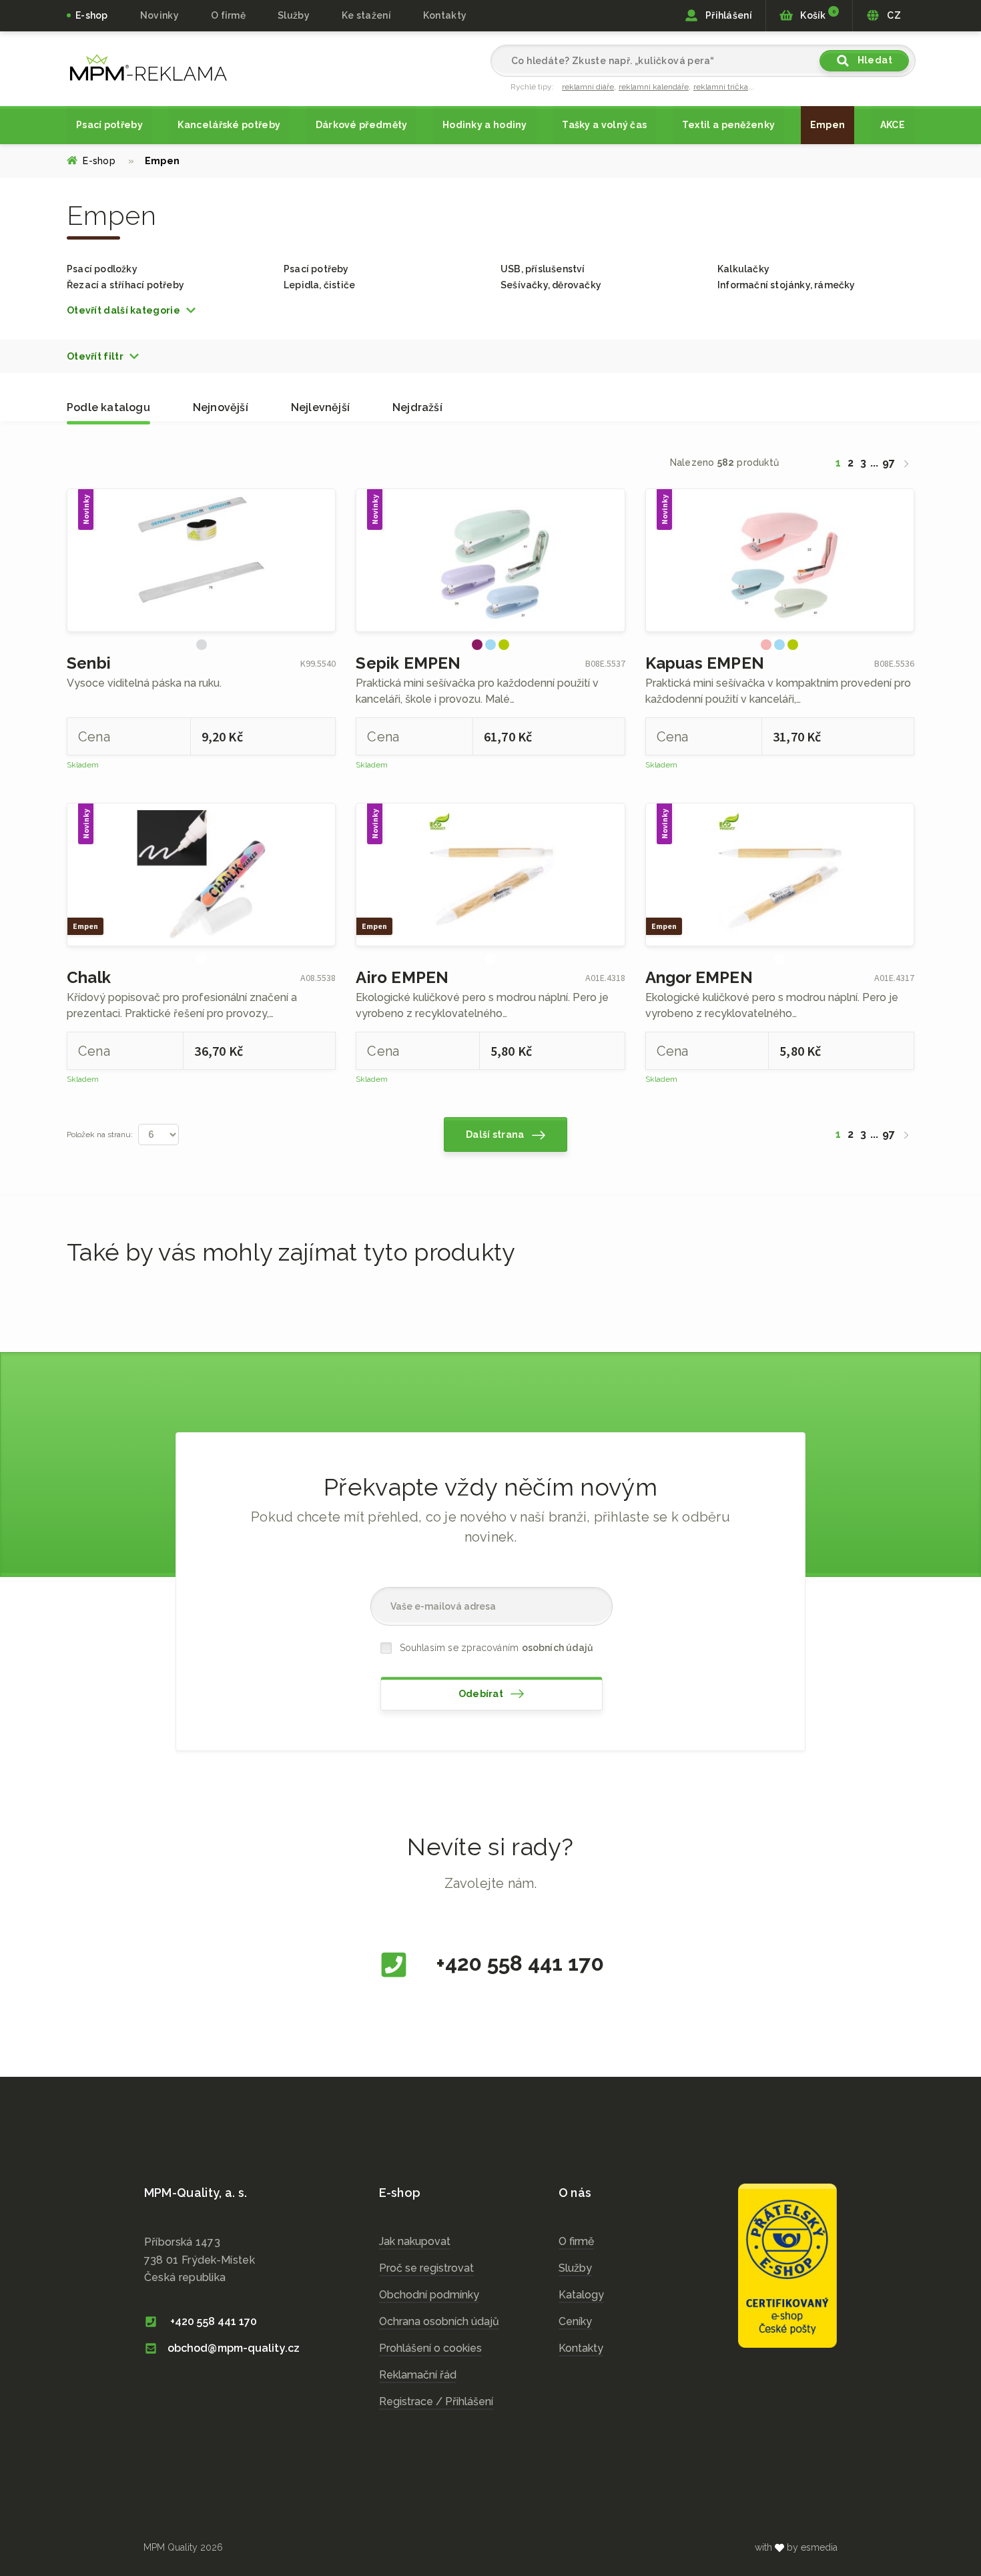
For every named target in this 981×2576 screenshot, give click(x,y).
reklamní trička (721, 87)
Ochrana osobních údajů (439, 2321)
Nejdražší (417, 407)
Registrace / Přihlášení (436, 2401)
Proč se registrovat (426, 2268)
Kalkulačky (743, 269)
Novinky (159, 15)
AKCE (893, 125)
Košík (817, 15)
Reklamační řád (418, 2375)
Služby (575, 2268)
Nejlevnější (320, 407)
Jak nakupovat (415, 2241)
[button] (132, 310)
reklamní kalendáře (654, 87)
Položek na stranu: (100, 1135)
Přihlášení (728, 15)
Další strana (496, 1135)
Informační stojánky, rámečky (786, 285)
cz (148, 67)
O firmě (228, 15)
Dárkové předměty (362, 125)
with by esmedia (796, 2547)
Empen (828, 125)
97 (889, 463)
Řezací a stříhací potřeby (125, 285)
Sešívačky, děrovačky (551, 285)
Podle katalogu (108, 407)
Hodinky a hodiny (485, 125)
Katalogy (581, 2295)
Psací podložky (102, 269)
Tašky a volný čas (604, 125)
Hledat (874, 60)
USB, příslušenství (543, 269)
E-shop (92, 15)
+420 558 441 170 (518, 1963)
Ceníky (575, 2321)
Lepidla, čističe (319, 285)
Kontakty (445, 15)
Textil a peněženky (728, 125)
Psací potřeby (109, 125)
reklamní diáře (588, 87)
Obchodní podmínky (429, 2295)
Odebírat (482, 1694)
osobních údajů (558, 1648)
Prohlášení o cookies (430, 2348)
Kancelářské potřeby (229, 125)
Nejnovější (221, 407)
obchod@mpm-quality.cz (234, 2348)
